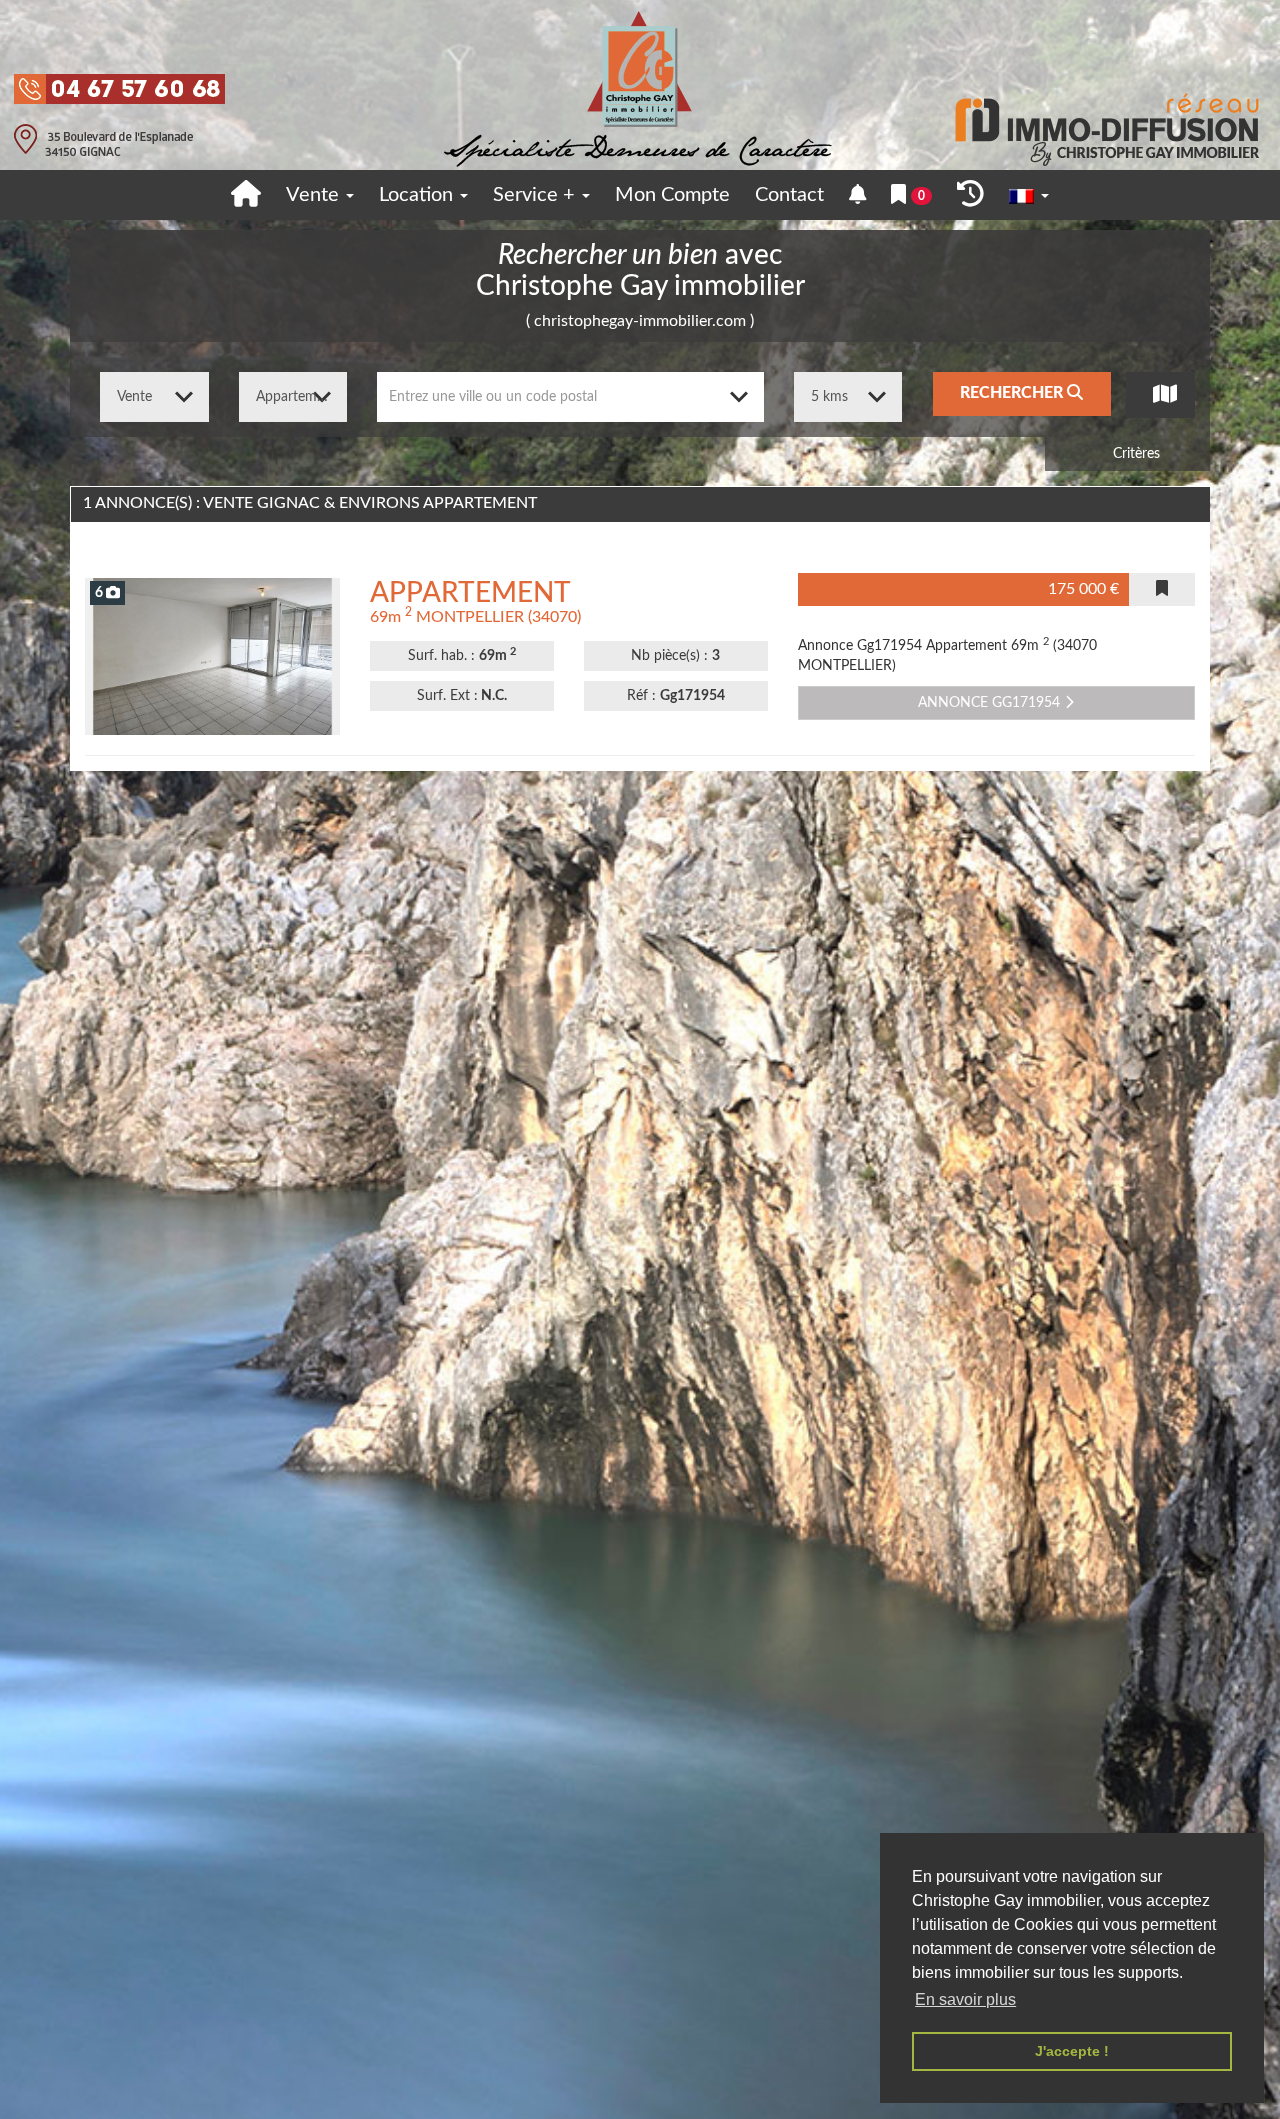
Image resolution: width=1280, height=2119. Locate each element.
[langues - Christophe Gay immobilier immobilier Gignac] (1029, 195)
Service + (536, 195)
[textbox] (570, 397)
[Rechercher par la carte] (1160, 394)
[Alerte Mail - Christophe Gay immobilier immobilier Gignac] (858, 195)
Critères (1134, 454)
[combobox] (570, 397)
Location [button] (418, 195)
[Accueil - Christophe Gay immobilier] (640, 85)
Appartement (470, 593)
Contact (789, 195)
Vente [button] (315, 195)
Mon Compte (672, 195)
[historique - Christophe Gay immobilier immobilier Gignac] (970, 195)
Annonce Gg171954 (991, 703)
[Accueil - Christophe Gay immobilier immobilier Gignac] (246, 195)
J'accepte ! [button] (1072, 2051)
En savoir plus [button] (965, 1999)
